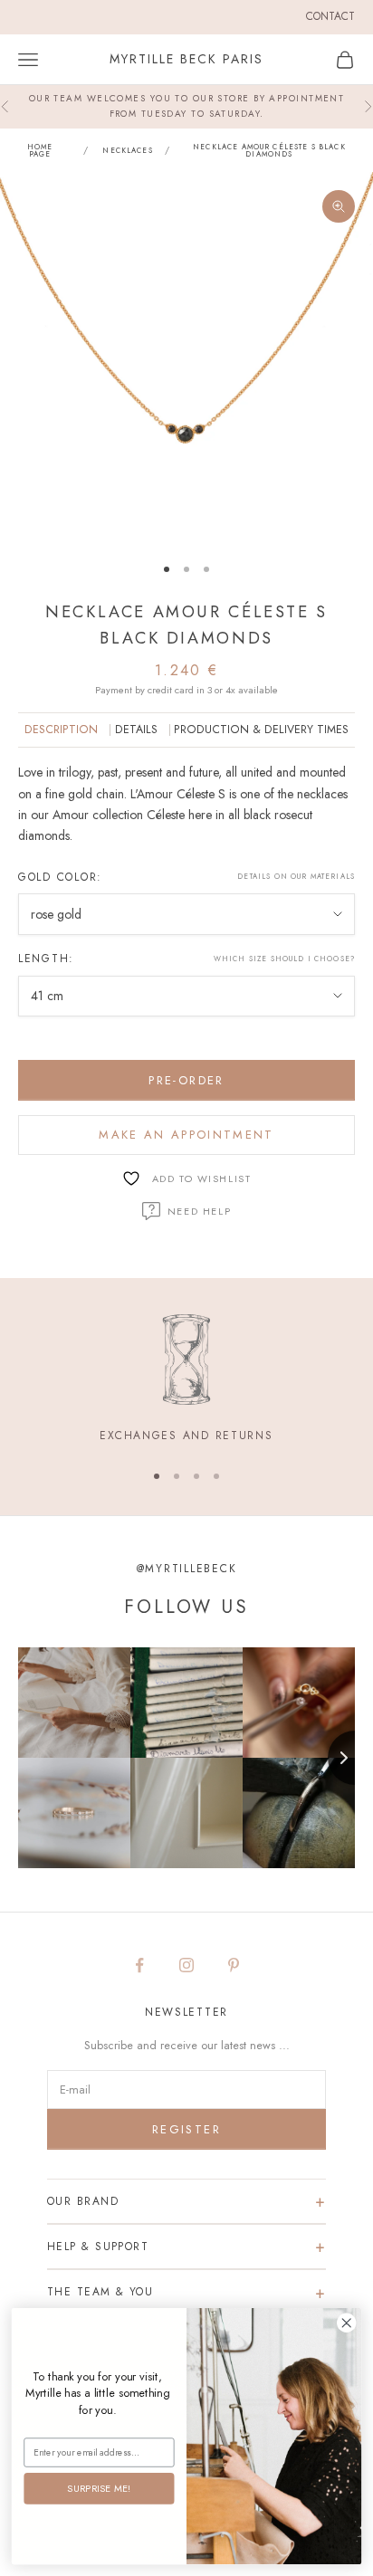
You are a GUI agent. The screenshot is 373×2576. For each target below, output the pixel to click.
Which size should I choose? (284, 959)
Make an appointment (186, 1135)
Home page (40, 150)
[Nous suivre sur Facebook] (139, 1965)
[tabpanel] (186, 804)
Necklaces (127, 150)
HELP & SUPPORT (98, 2247)
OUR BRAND (83, 2201)
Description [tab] (61, 730)
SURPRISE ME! (99, 2488)
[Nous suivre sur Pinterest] (234, 1965)
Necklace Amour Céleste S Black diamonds (269, 150)
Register (186, 2129)
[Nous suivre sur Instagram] (186, 1965)
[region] (186, 1379)
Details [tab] (136, 730)
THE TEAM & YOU (100, 2292)
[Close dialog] (346, 2323)
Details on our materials (296, 876)
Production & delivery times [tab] (261, 730)
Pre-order (186, 1080)
